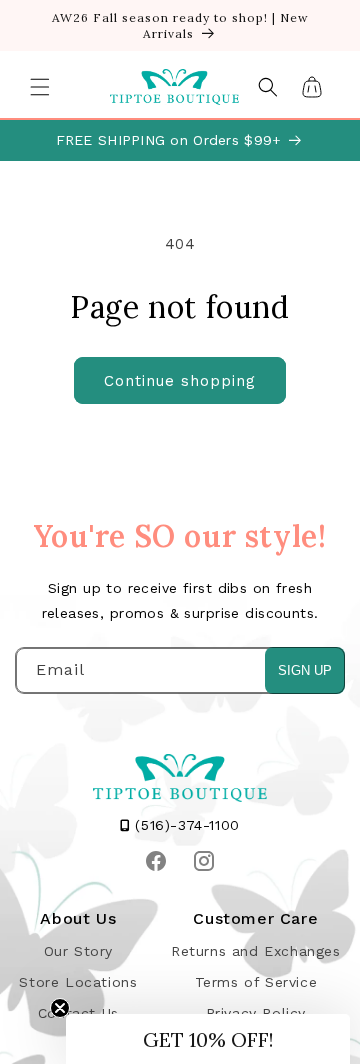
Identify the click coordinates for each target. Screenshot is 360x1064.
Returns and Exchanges (256, 951)
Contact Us (78, 1013)
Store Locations (78, 982)
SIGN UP (305, 670)
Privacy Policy (256, 1013)
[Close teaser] (60, 1008)
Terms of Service (256, 982)
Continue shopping (180, 381)
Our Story (78, 951)
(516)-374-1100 (185, 825)
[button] (40, 87)
